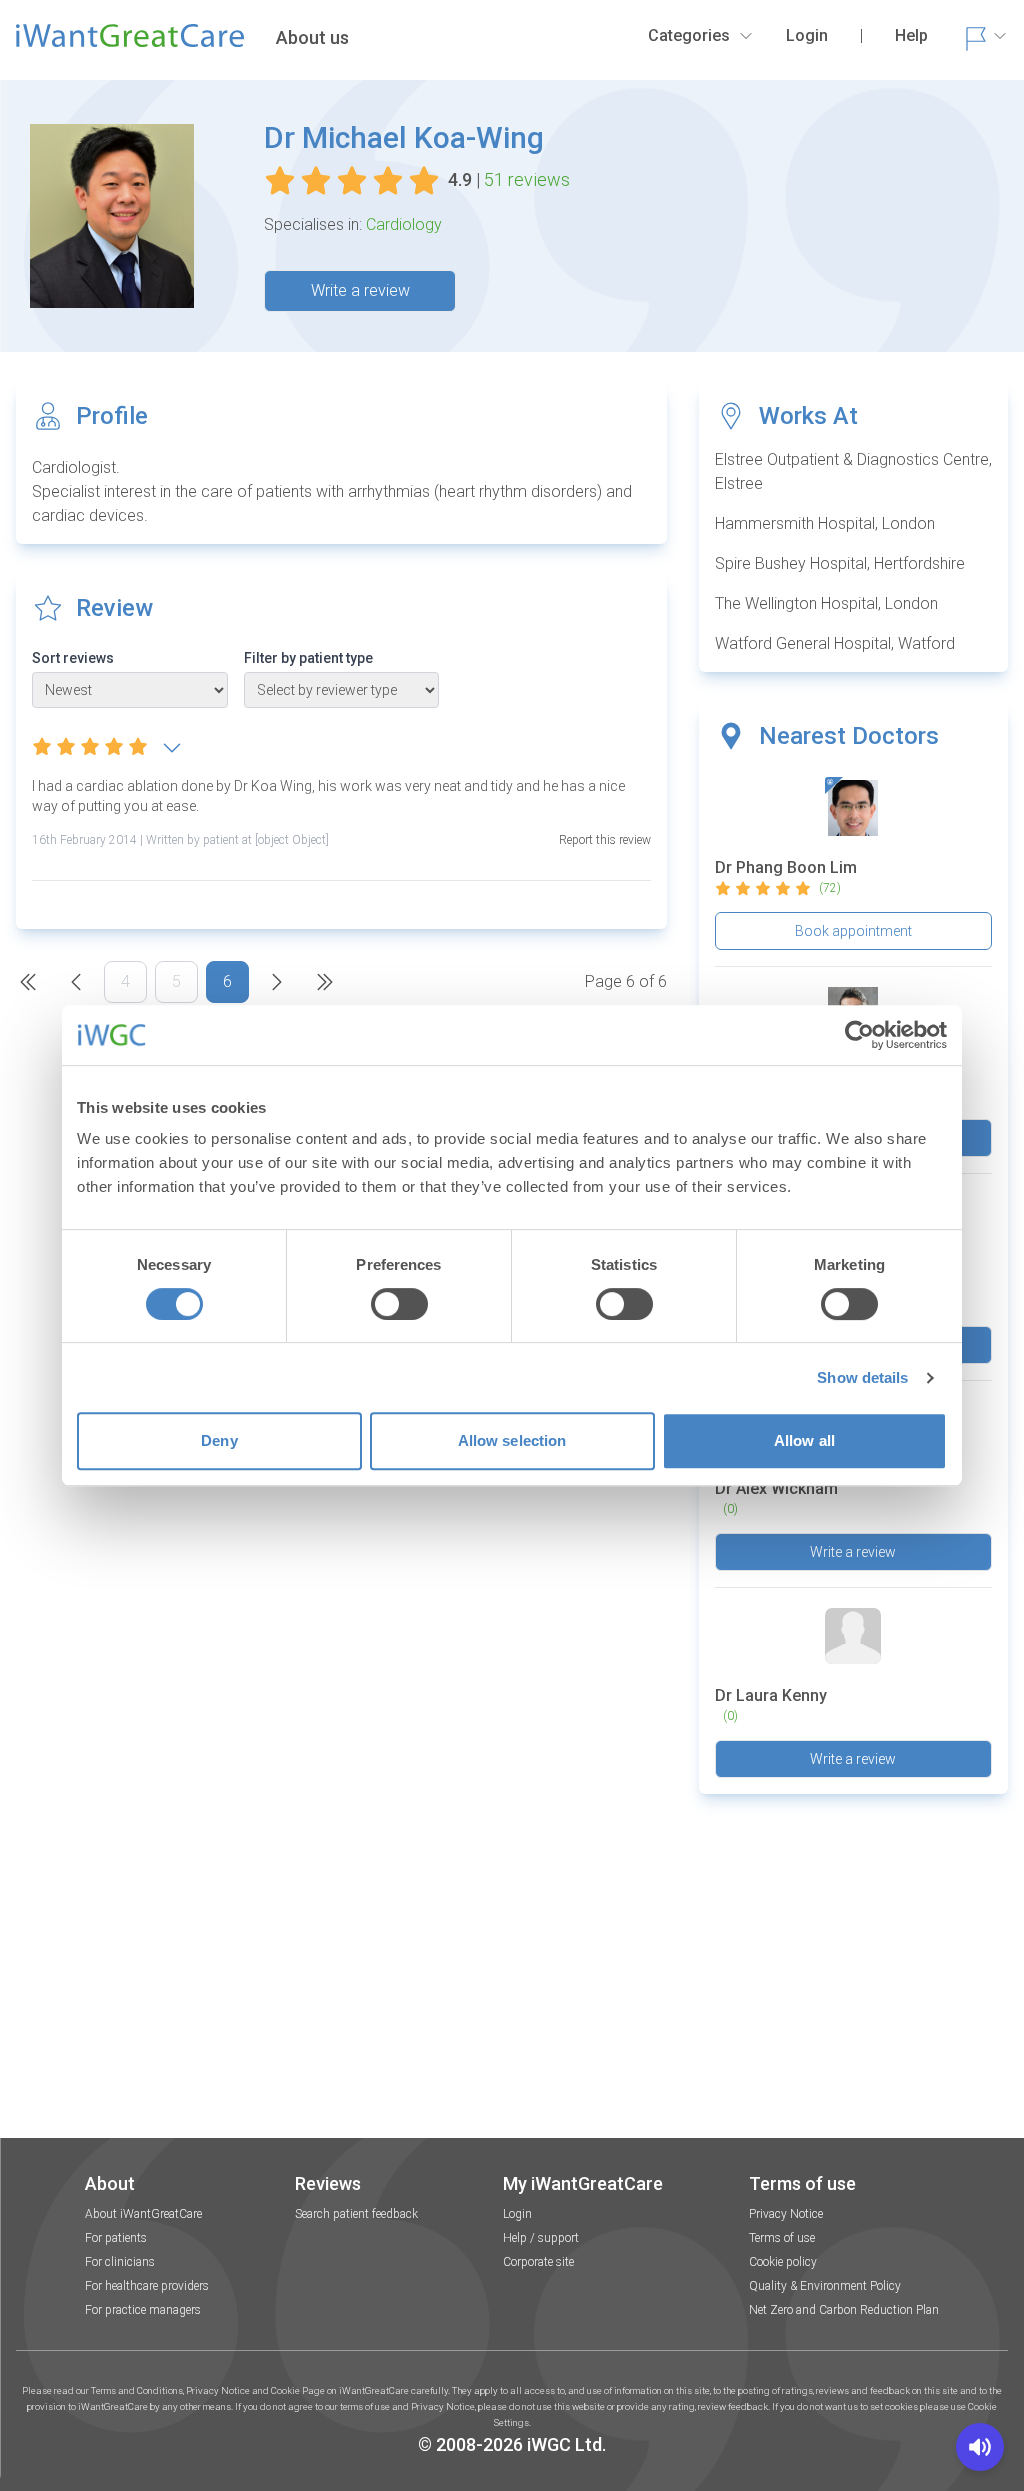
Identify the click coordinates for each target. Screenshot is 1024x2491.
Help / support (541, 2238)
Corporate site (538, 2262)
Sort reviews (73, 658)
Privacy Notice (786, 2214)
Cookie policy (783, 2262)
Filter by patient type (308, 658)
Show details (862, 1377)
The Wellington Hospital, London (826, 603)
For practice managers (143, 2310)
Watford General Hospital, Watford (835, 643)
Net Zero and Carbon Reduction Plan (844, 2310)
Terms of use (782, 2238)
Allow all (804, 1440)
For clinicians (120, 2262)
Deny (219, 1440)
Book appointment (853, 931)
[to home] (130, 44)
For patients (116, 2238)
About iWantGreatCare (143, 2214)
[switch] (399, 1304)
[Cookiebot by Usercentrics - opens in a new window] (859, 1035)
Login (517, 2214)
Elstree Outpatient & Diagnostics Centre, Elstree (853, 471)
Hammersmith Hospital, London (825, 523)
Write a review (360, 290)
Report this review (605, 840)
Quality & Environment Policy (825, 2286)
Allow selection (512, 1440)
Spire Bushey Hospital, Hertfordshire (840, 563)
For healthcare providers (147, 2286)
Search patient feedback (356, 2214)
